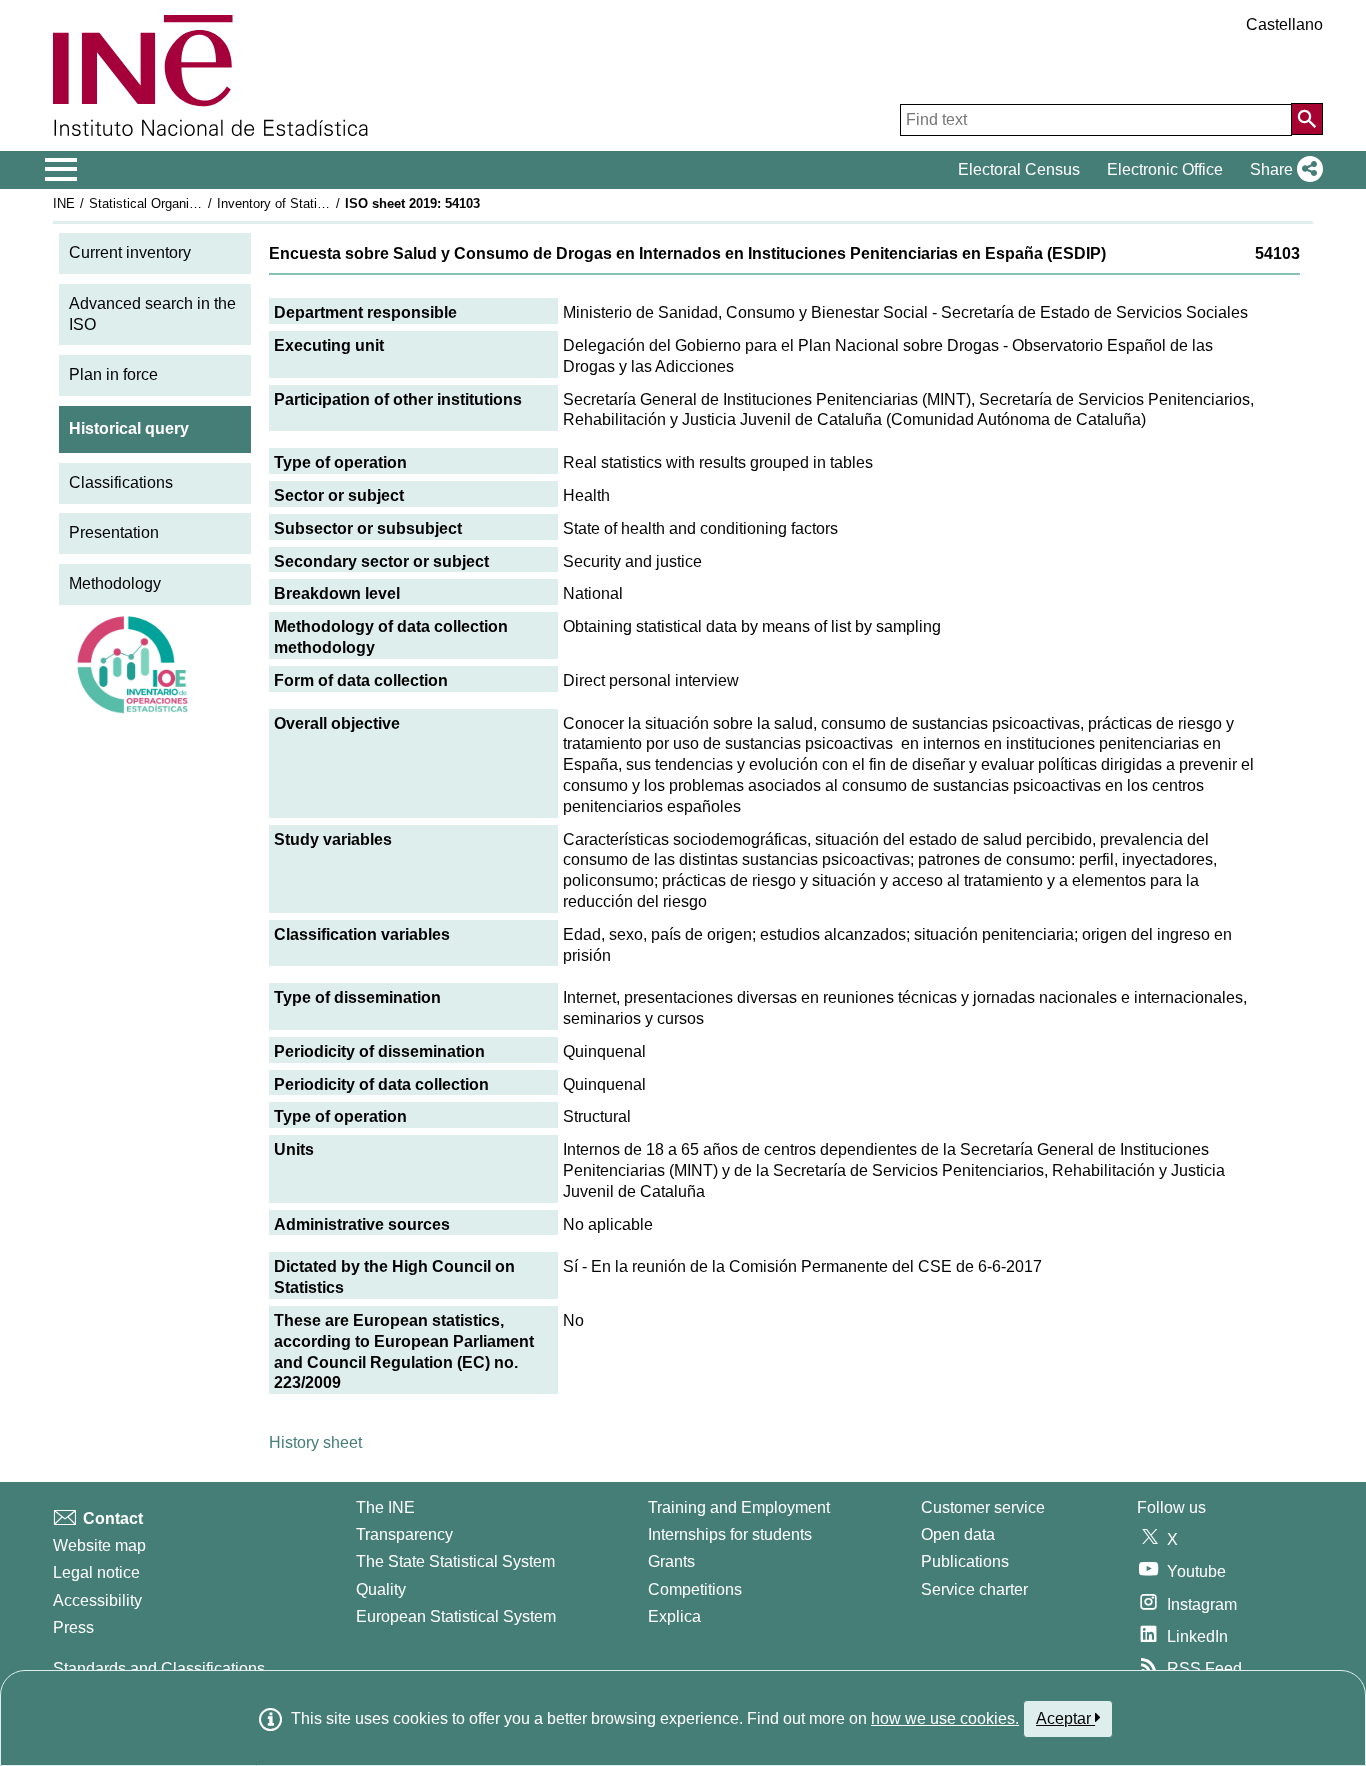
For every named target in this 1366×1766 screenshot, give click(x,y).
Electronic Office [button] (1165, 169)
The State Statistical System (455, 1561)
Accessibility (97, 1600)
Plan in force (113, 374)
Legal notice (96, 1572)
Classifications (121, 482)
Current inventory (130, 252)
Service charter (974, 1589)
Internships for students (730, 1534)
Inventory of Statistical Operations (316, 203)
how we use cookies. (945, 1718)
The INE (385, 1507)
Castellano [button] (1284, 24)
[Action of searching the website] (1307, 119)
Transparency (404, 1534)
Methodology (115, 583)
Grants (671, 1561)
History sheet (315, 1442)
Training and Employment (739, 1507)
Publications (965, 1561)
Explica (674, 1616)
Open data (958, 1534)
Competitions (695, 1589)
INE (64, 203)
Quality (381, 1589)
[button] (1282, 170)
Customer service (983, 1507)
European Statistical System (456, 1616)
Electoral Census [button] (1019, 169)
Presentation (114, 532)
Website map (99, 1545)
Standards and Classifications (159, 1668)
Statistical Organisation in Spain (182, 203)
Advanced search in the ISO (152, 314)
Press (73, 1627)
